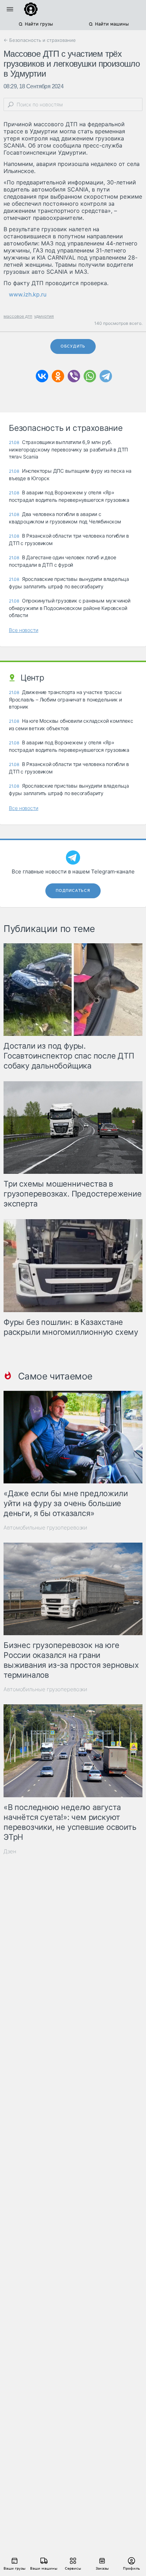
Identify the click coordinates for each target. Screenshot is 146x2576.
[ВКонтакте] (42, 376)
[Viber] (74, 376)
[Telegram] (106, 376)
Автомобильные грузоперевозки (45, 1528)
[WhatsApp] (90, 376)
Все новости (24, 630)
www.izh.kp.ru (28, 294)
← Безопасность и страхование (40, 40)
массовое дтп (18, 316)
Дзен (10, 1851)
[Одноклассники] (58, 376)
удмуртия (44, 316)
